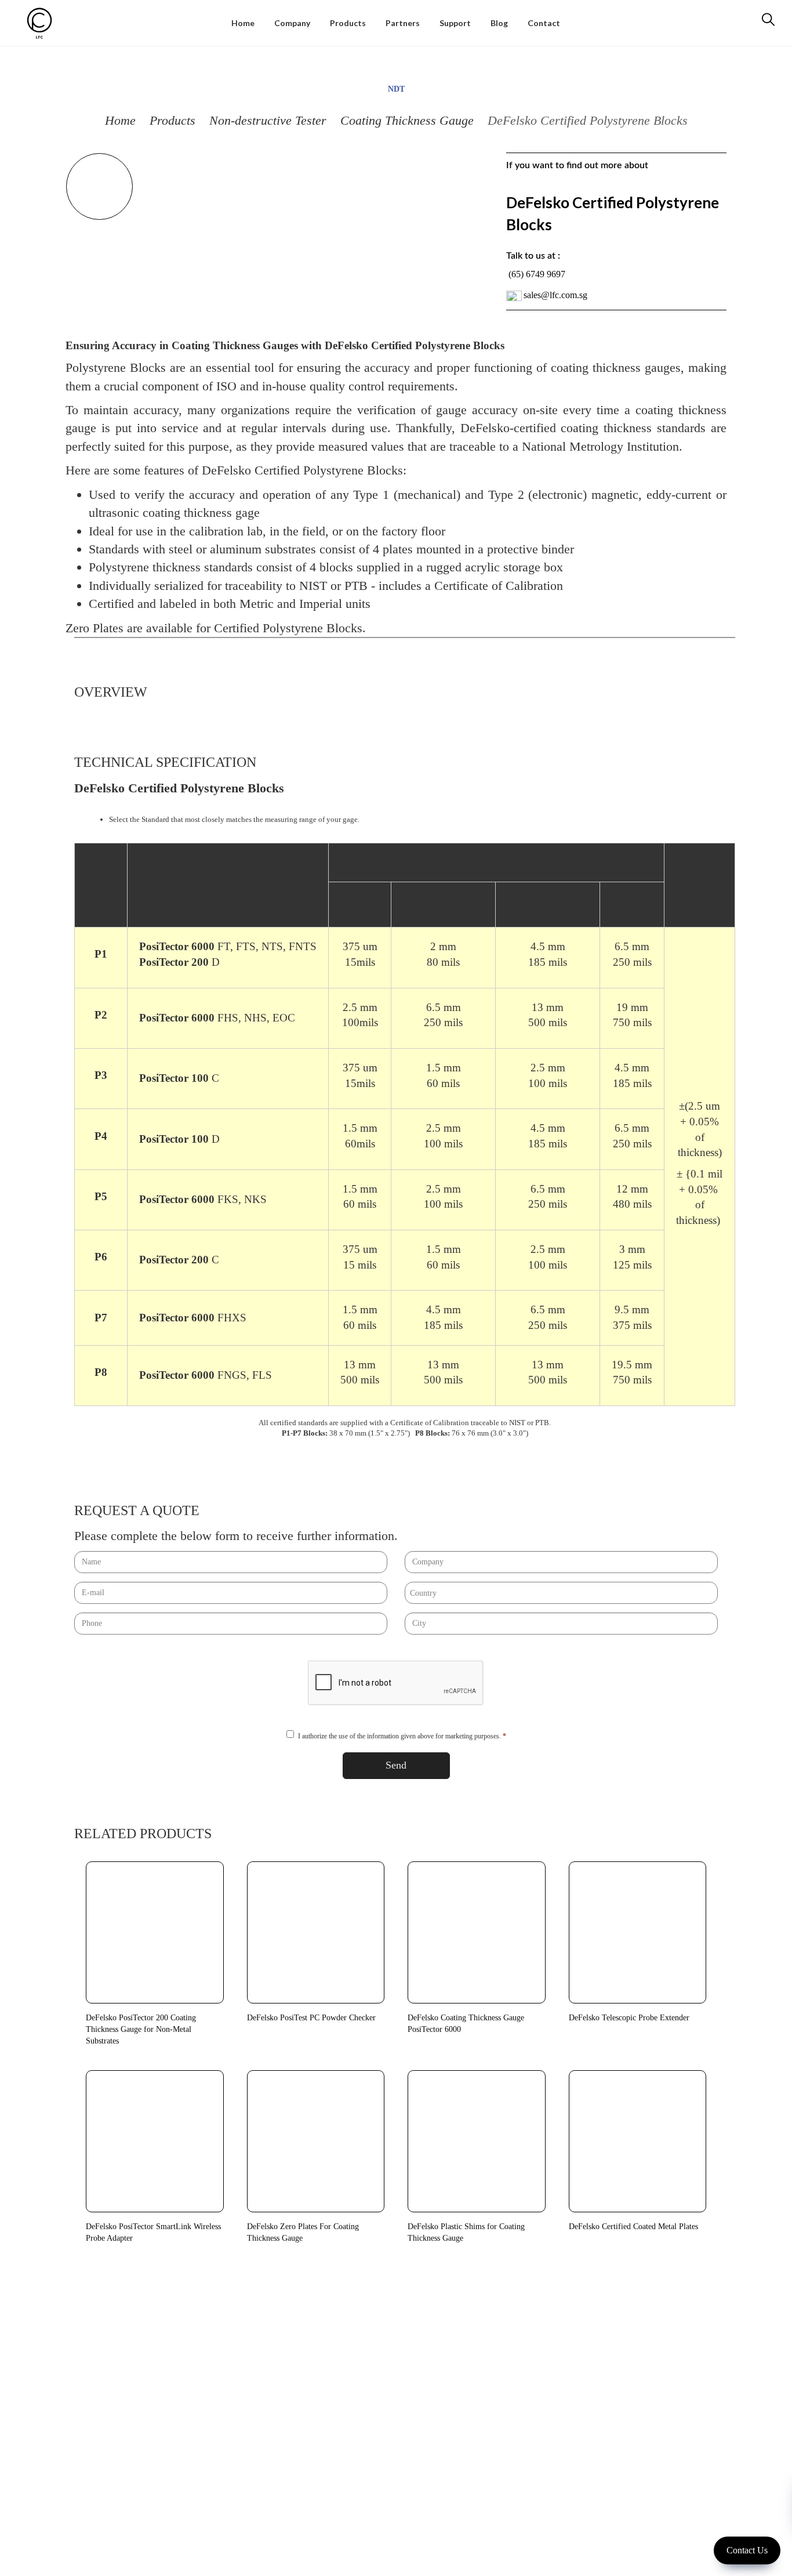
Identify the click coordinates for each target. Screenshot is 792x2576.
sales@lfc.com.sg (555, 295)
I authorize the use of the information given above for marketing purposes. (402, 1736)
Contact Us (747, 2550)
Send (396, 1765)
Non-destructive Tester (268, 120)
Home (120, 120)
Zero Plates (95, 628)
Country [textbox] (423, 1593)
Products (172, 120)
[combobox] (561, 1593)
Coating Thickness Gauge (407, 120)
